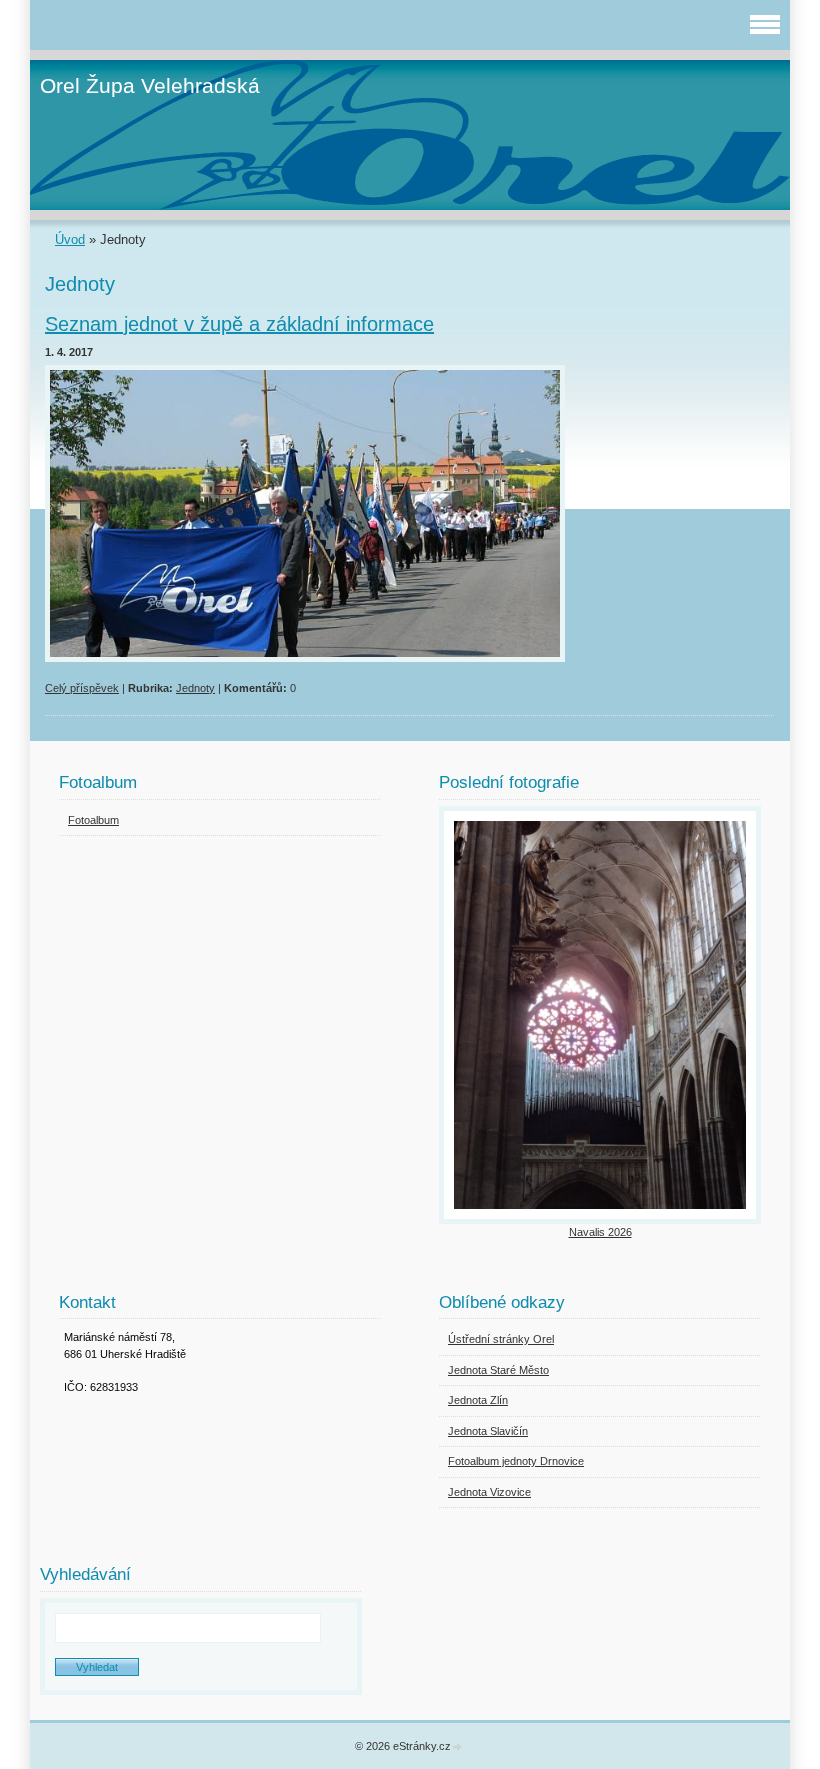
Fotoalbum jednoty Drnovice (516, 1461)
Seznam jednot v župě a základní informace (239, 324)
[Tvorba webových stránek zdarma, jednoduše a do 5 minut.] (458, 1747)
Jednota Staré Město (498, 1370)
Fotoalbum (93, 820)
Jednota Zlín (478, 1400)
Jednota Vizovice (489, 1492)
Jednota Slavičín (488, 1431)
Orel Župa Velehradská (150, 85)
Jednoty (195, 688)
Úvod (70, 239)
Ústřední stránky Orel (501, 1339)
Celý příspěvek (82, 688)
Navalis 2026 (600, 1232)
